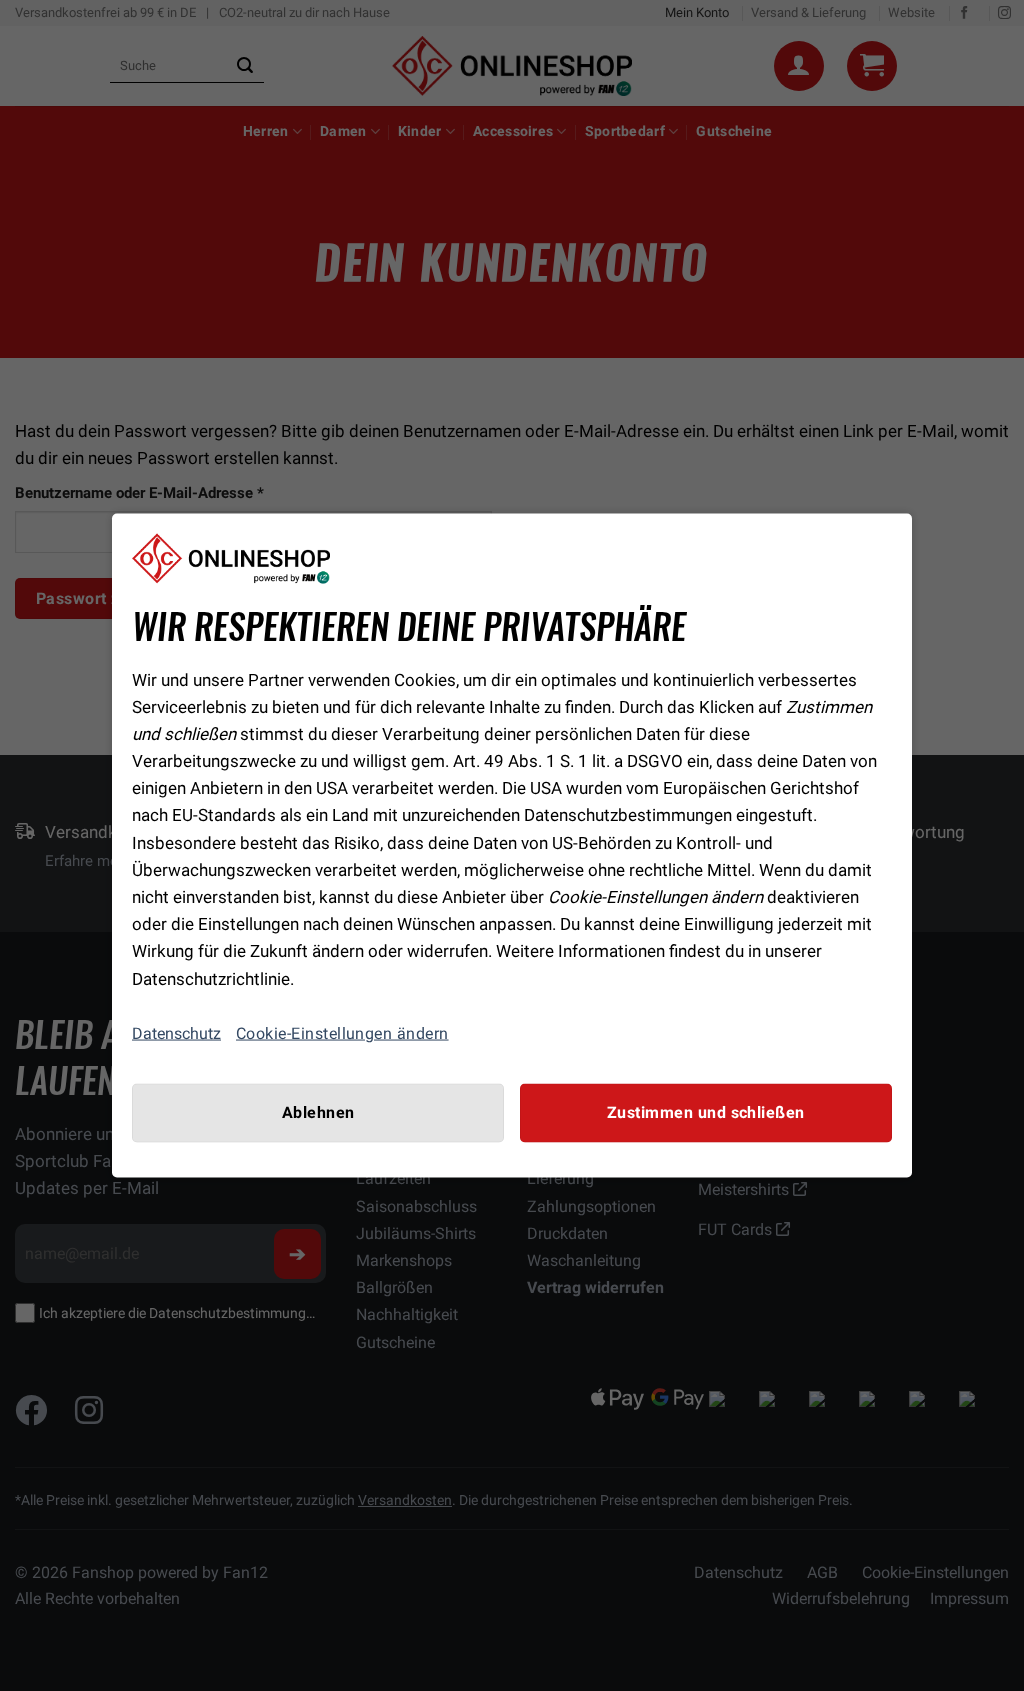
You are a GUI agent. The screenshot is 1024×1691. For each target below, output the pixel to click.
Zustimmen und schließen (706, 1112)
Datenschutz (176, 1033)
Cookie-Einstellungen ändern (342, 1033)
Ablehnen (318, 1112)
